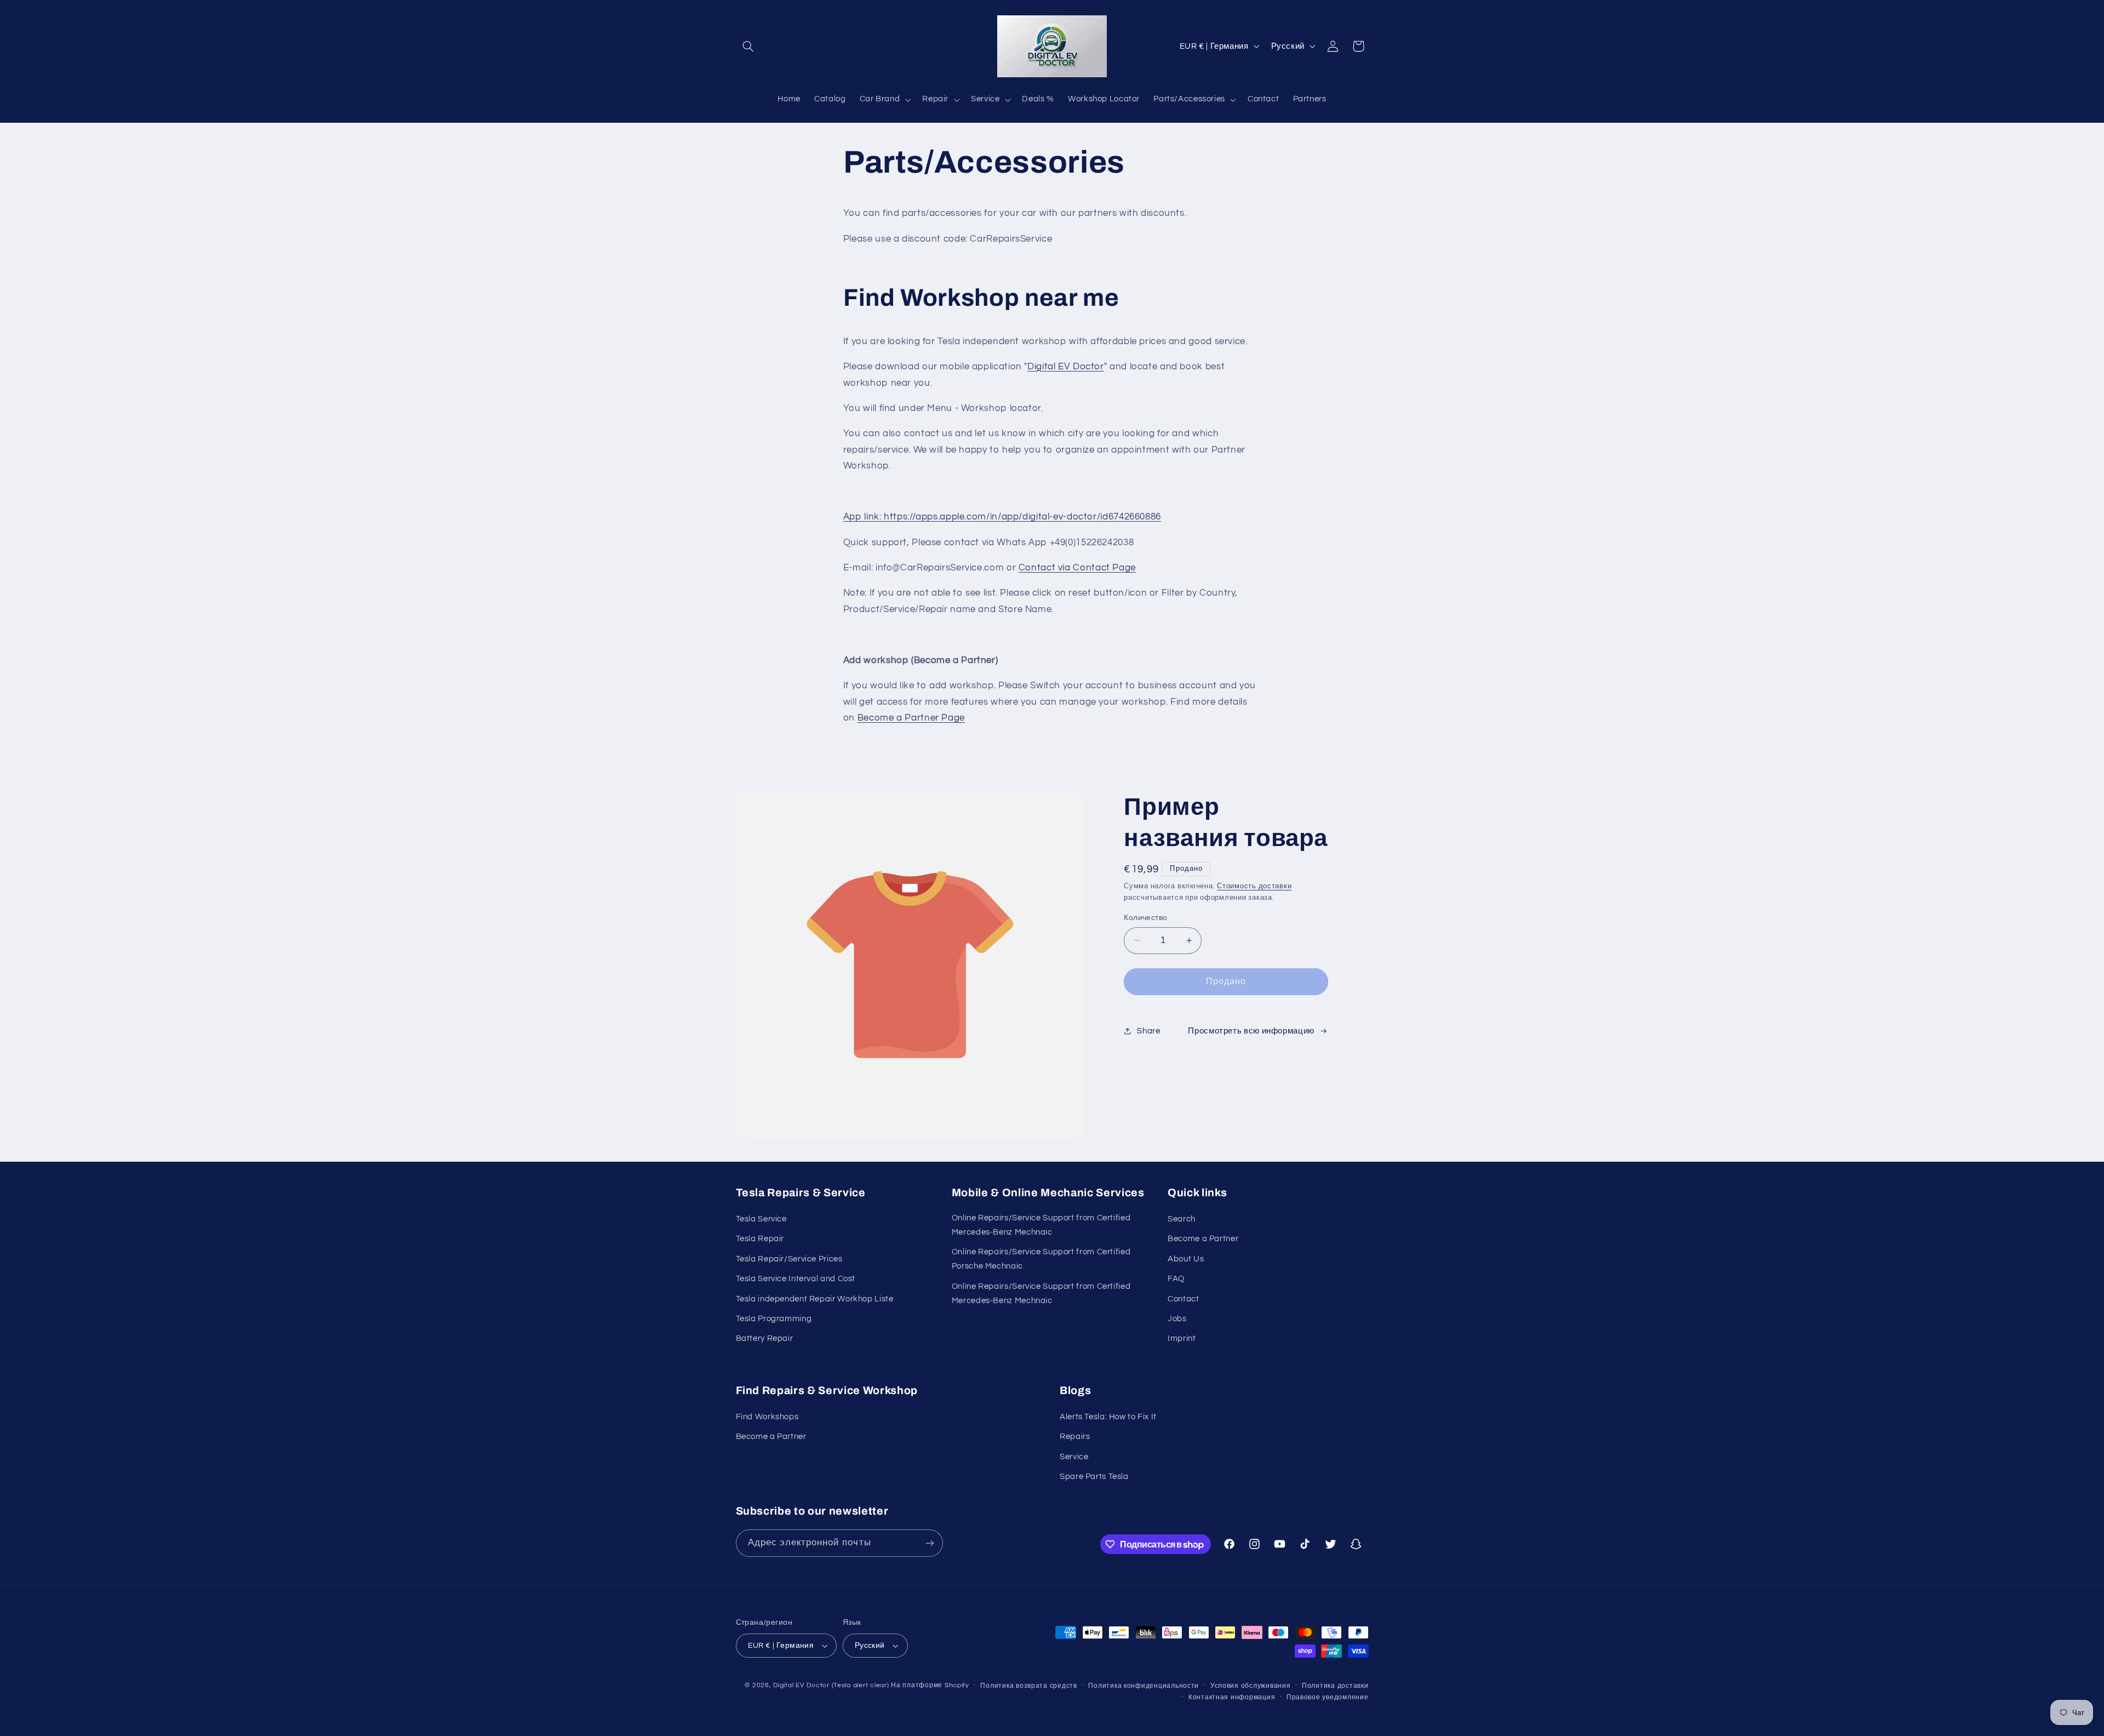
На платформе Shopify (930, 1685)
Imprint (1182, 1338)
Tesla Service (761, 1219)
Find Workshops (767, 1417)
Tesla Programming (774, 1319)
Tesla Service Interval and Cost (796, 1279)
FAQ (1176, 1279)
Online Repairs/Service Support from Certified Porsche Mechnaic (1041, 1259)
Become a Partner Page (911, 718)
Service (1074, 1457)
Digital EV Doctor (1066, 367)
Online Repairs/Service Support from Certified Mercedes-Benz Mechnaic (1041, 1225)
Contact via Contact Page (1077, 568)
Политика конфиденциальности (1144, 1686)
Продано (1226, 981)
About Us (1186, 1259)
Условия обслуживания (1251, 1686)
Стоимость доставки (1254, 886)
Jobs (1177, 1319)
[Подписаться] (929, 1543)
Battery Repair (765, 1338)
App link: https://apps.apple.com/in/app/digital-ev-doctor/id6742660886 (1002, 517)
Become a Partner (1203, 1239)
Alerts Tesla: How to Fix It (1108, 1417)
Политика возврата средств (1028, 1686)
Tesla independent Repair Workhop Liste (815, 1299)
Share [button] (1148, 1031)
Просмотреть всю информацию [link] (1251, 1031)
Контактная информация (1232, 1697)
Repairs (1075, 1437)
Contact (1183, 1299)
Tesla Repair (760, 1239)
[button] (748, 46)
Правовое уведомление (1328, 1697)
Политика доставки (1335, 1686)
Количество (1145, 918)
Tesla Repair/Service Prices (789, 1259)
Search (1182, 1219)
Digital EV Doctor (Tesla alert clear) (831, 1685)
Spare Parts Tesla (1094, 1477)
